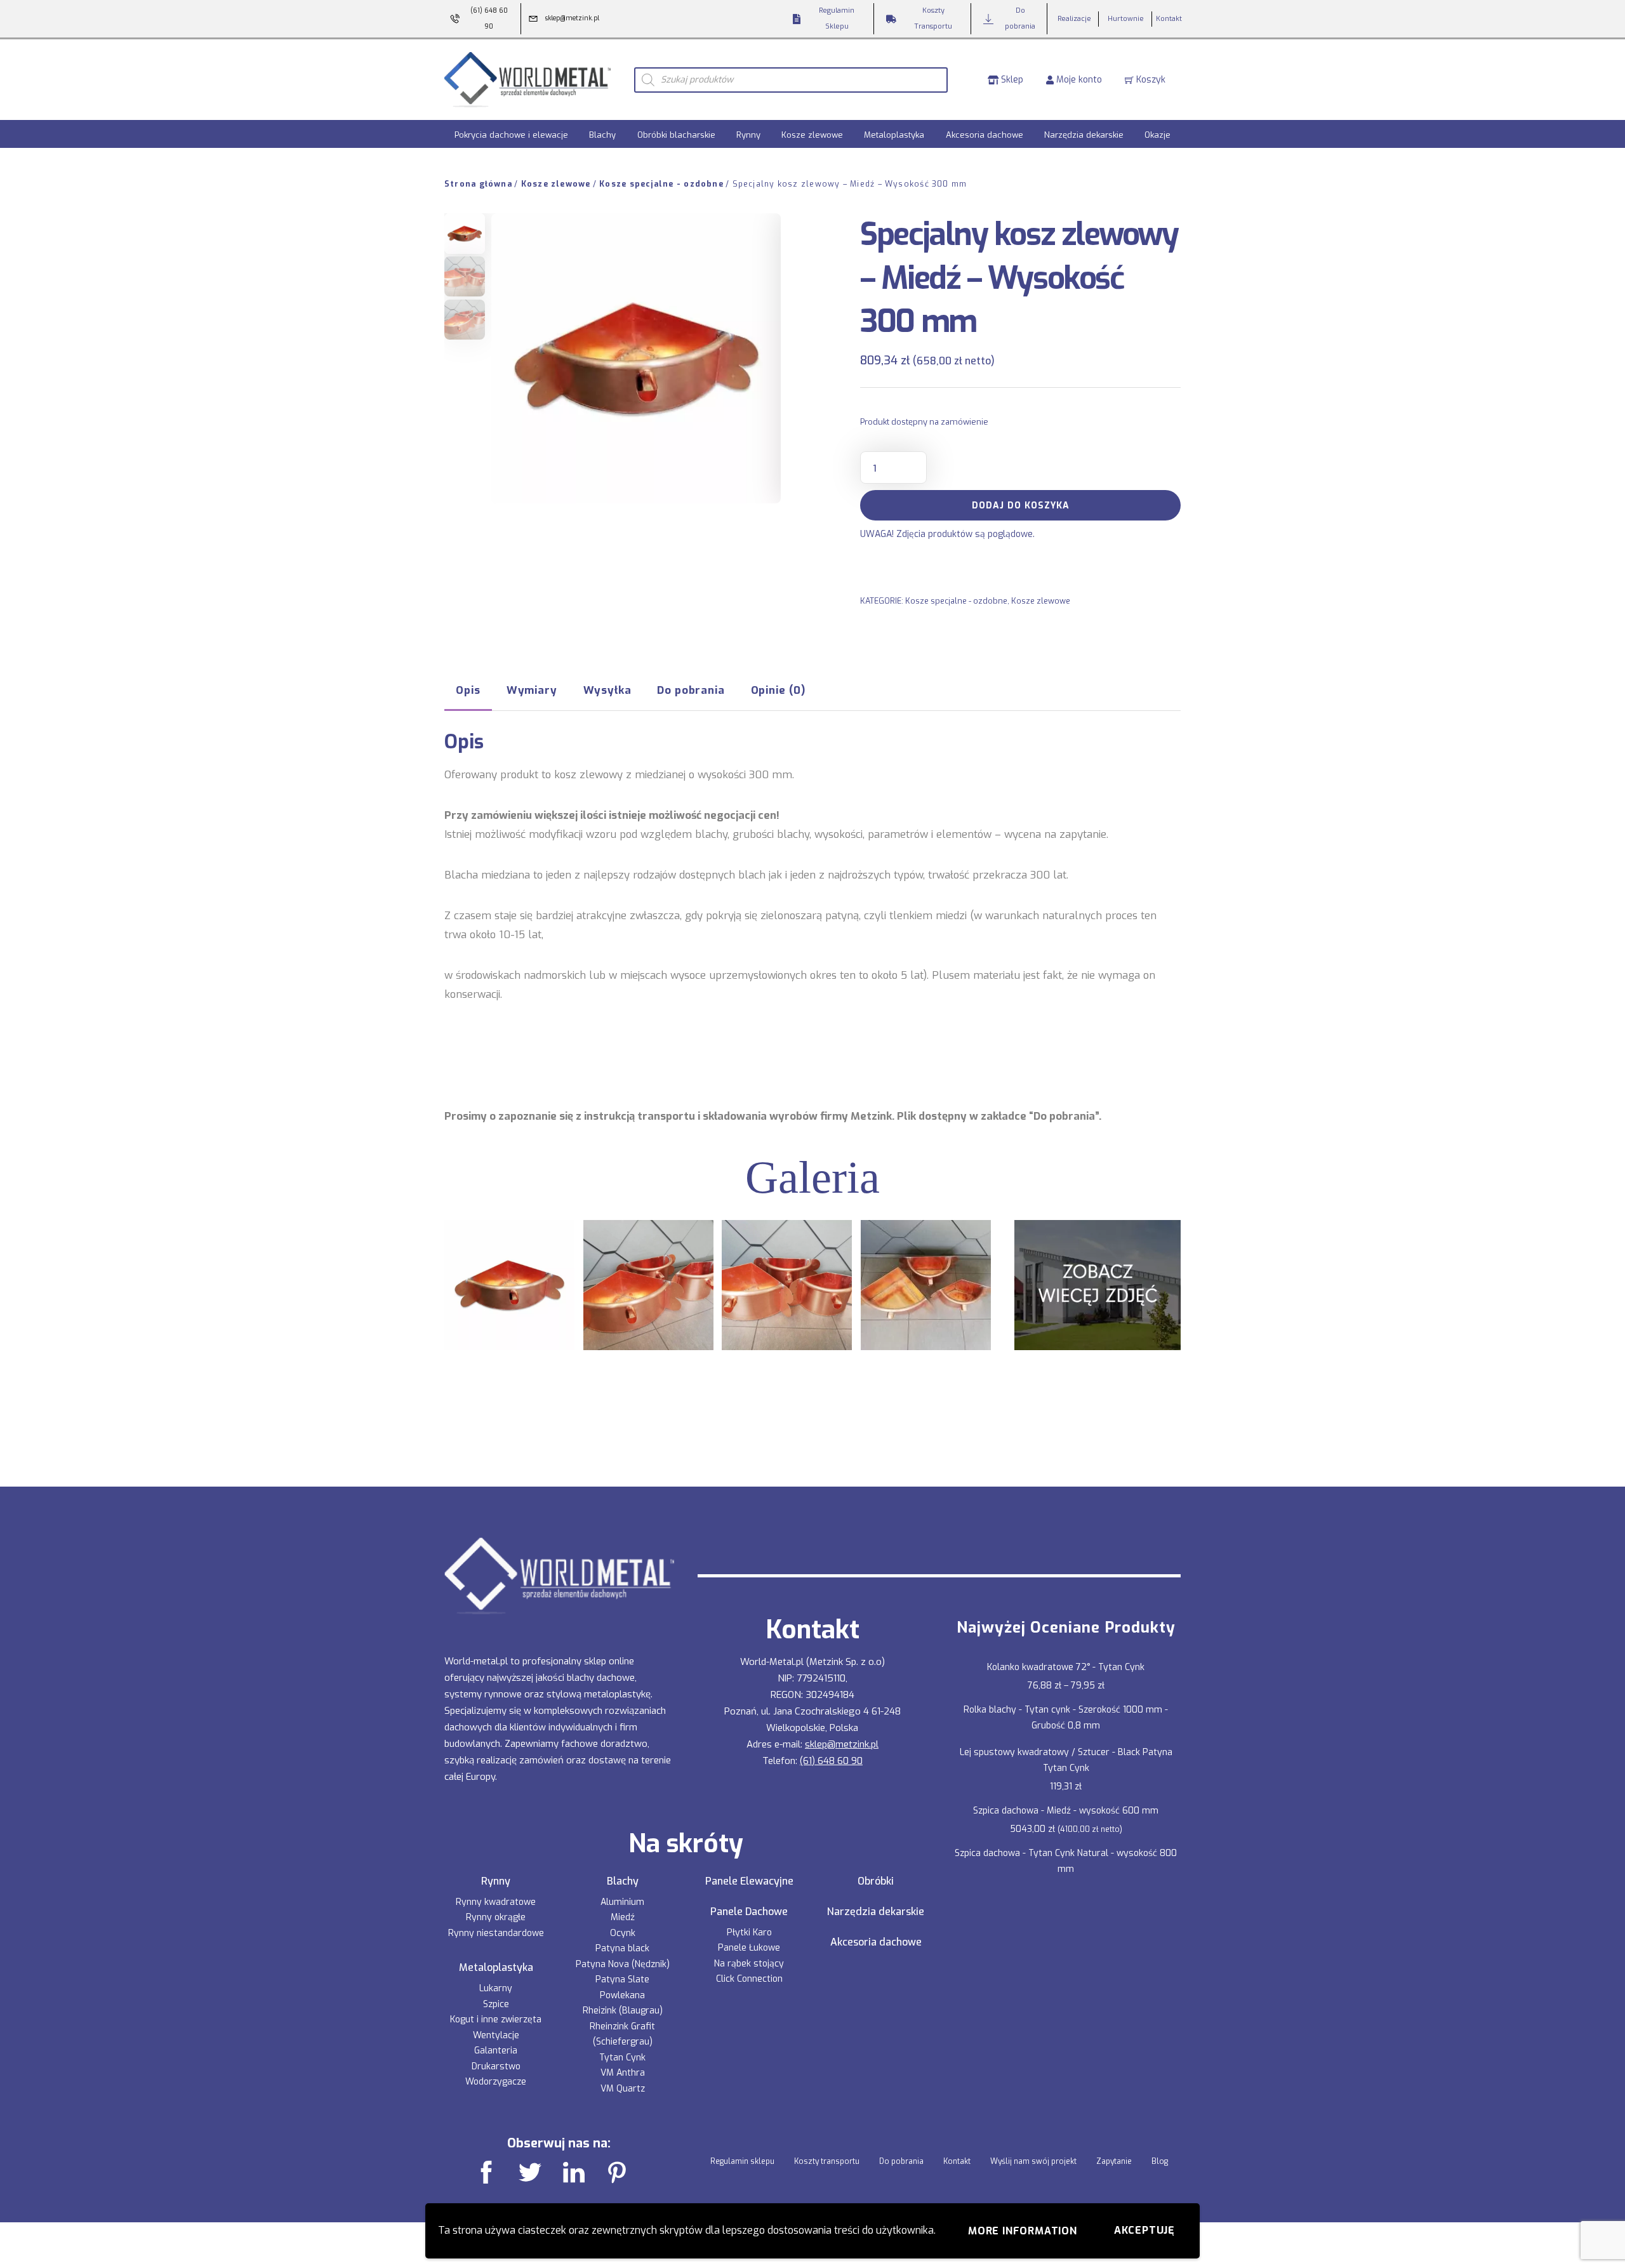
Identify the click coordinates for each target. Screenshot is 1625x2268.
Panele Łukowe (749, 1948)
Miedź (623, 1917)
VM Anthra (623, 2073)
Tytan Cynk (622, 2058)
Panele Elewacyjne (749, 1881)
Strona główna (478, 184)
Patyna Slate (622, 1980)
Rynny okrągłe (496, 1917)
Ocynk (623, 1933)
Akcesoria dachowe (985, 135)
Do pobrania (901, 2161)
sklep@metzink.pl (842, 1744)
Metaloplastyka (894, 135)
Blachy (602, 135)
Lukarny (496, 1988)
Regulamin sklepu (742, 2161)
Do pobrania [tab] (691, 690)
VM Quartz (623, 2089)
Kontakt (957, 2161)
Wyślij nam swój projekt (1033, 2161)
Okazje (1157, 135)
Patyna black (622, 1948)
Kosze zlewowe (812, 135)
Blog (1160, 2161)
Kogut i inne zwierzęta (496, 2019)
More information (1023, 2231)
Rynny (748, 135)
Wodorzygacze (496, 2082)
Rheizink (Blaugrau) (623, 2011)
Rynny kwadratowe (496, 1902)
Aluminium (622, 1902)
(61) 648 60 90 (831, 1761)
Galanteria (496, 2051)
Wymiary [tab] (532, 690)
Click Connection (749, 1979)
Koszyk (1150, 80)
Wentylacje (496, 2035)
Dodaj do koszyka (1021, 506)
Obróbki (876, 1881)
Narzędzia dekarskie (1084, 135)
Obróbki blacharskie (676, 135)
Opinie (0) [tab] (778, 690)
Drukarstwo (496, 2066)
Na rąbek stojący (749, 1964)
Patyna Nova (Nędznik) (623, 1964)
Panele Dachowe (749, 1912)
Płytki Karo (749, 1933)
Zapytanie (1114, 2161)
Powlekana (622, 1995)
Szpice (496, 2004)
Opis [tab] (468, 690)
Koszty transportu (827, 2161)
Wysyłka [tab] (607, 690)
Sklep (1011, 80)
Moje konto (1078, 80)
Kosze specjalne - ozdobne (661, 184)
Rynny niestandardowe (496, 1933)
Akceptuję (1144, 2230)
